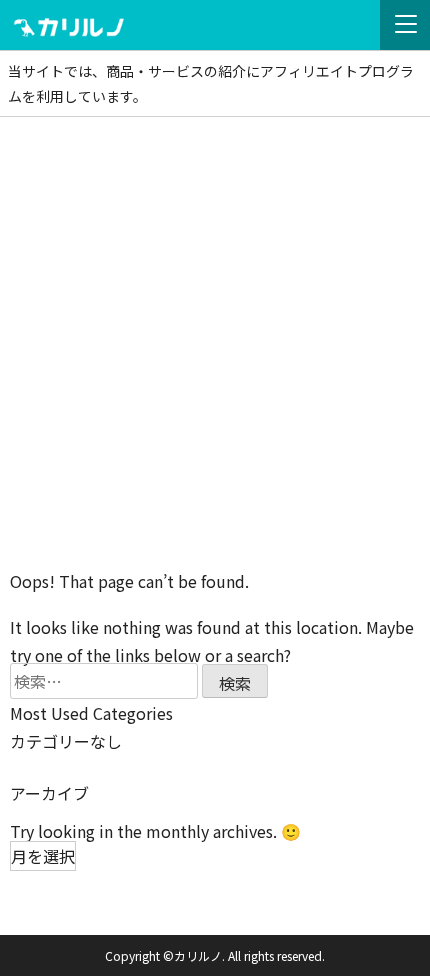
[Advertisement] (215, 342)
